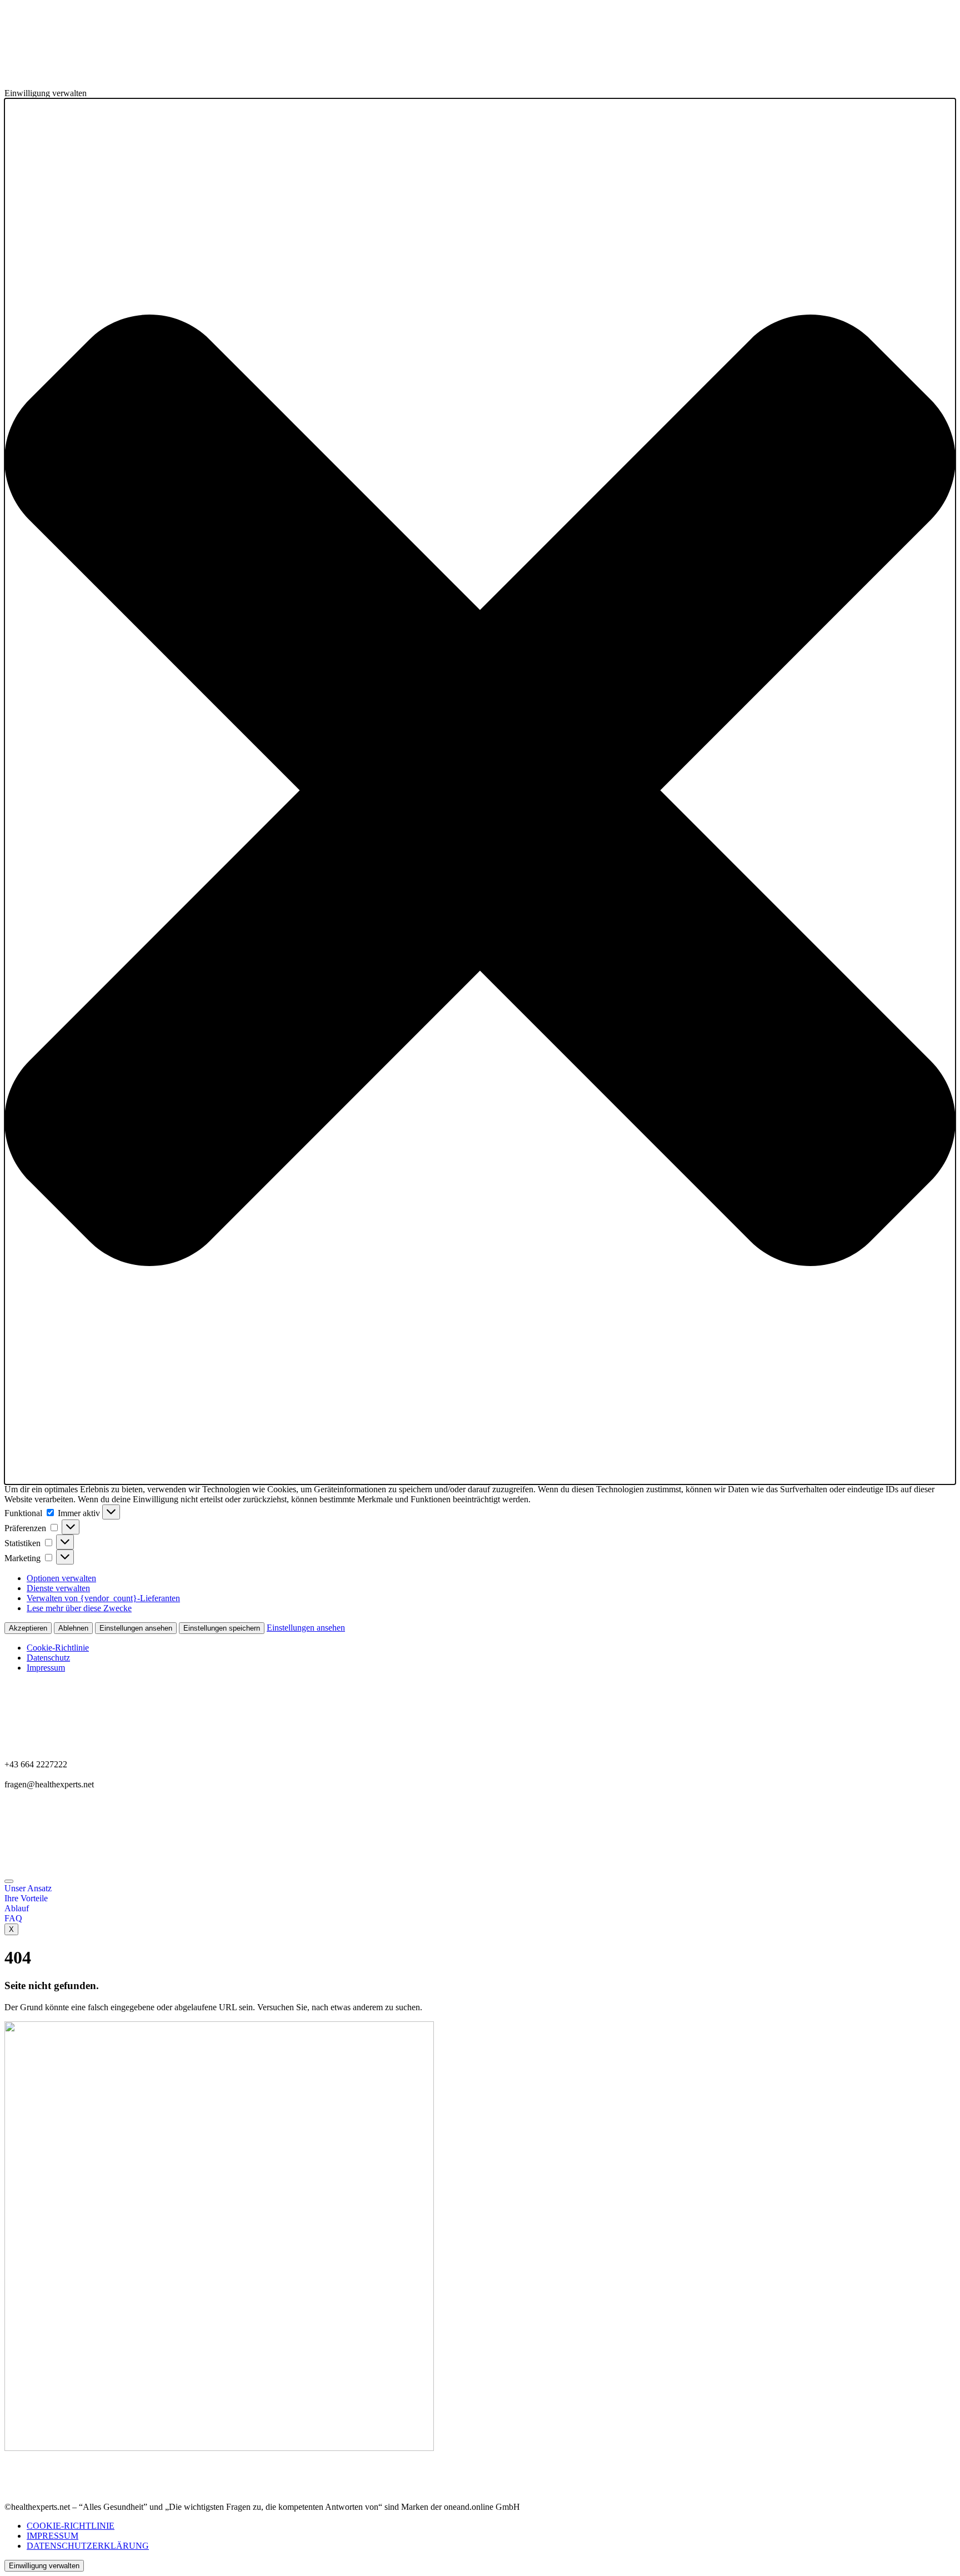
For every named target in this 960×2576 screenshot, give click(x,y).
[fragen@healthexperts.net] (480, 1288)
